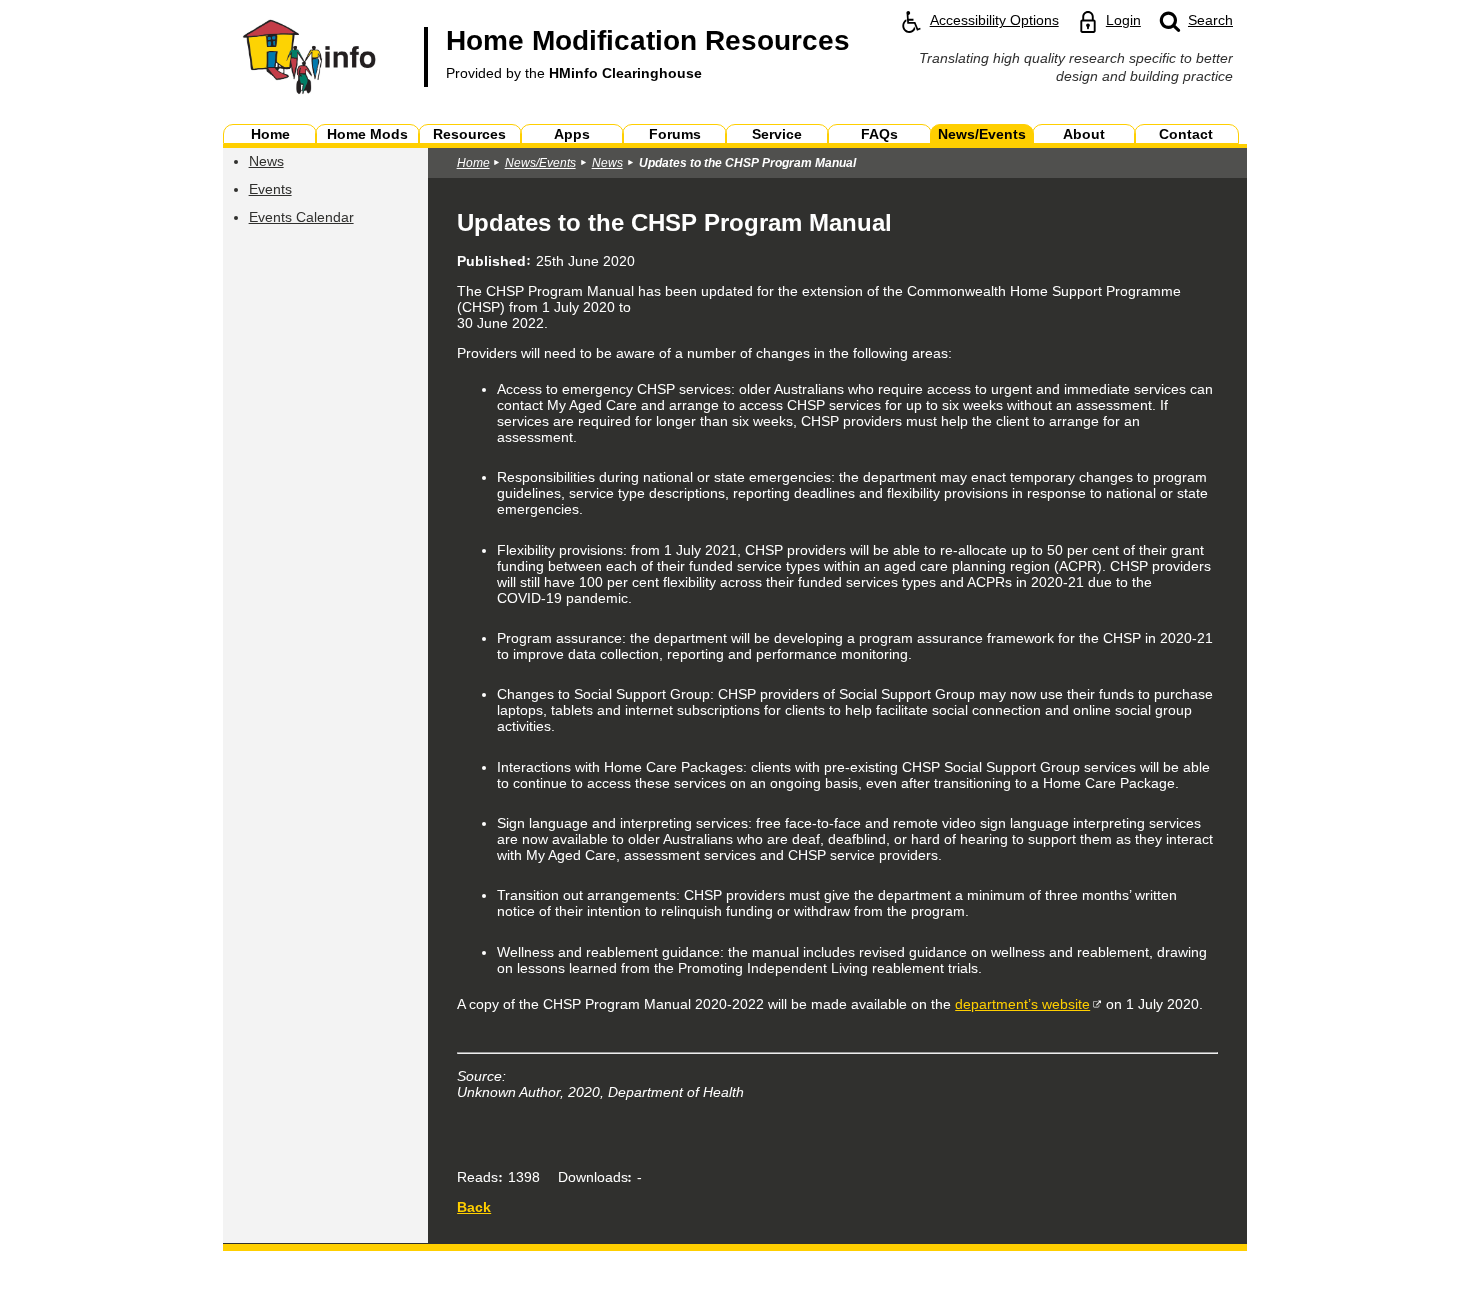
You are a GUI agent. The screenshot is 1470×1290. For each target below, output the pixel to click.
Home (473, 163)
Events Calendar (301, 217)
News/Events (540, 163)
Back (474, 1207)
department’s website (1022, 1004)
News (266, 161)
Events (270, 189)
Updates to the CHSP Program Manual (747, 163)
